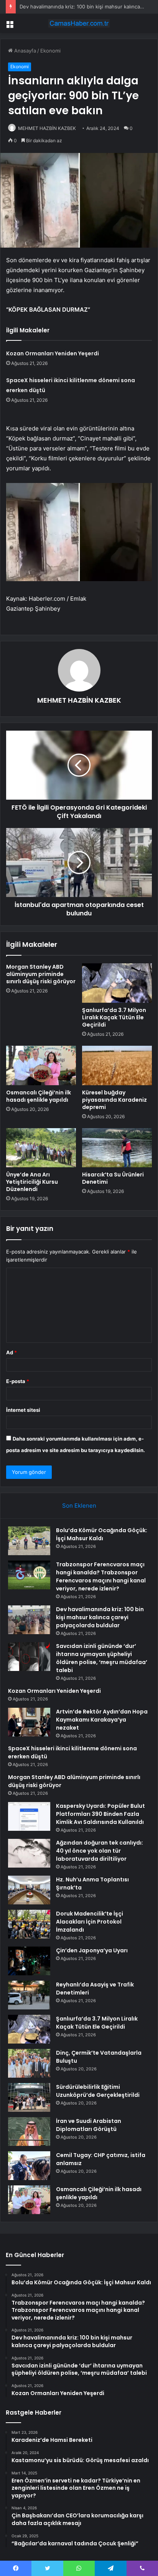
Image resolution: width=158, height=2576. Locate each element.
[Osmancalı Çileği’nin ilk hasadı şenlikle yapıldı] (41, 1065)
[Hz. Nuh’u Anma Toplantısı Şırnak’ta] (29, 1890)
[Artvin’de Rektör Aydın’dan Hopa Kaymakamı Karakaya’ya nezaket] (29, 1722)
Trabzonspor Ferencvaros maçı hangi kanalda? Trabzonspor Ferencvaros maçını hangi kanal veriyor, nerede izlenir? (101, 1576)
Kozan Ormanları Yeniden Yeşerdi (53, 353)
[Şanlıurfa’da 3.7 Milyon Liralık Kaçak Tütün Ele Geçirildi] (117, 983)
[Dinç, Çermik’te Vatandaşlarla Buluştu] (29, 2063)
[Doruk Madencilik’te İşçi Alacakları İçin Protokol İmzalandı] (29, 1924)
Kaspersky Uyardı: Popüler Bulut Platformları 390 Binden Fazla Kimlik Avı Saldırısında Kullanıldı (100, 1814)
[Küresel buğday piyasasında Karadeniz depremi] (117, 1065)
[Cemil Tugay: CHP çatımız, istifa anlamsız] (29, 2166)
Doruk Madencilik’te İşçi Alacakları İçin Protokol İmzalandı (90, 1922)
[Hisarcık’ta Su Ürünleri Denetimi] (117, 1148)
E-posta (18, 1381)
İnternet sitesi (23, 1410)
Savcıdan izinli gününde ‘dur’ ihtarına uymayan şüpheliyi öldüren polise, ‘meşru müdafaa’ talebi (102, 1658)
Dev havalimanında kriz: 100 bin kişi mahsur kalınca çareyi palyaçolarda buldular (100, 1617)
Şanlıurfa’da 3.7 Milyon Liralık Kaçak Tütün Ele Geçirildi (114, 1017)
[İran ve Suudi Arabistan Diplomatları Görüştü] (29, 2132)
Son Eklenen (79, 1506)
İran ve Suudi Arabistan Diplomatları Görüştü (89, 2125)
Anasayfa (24, 51)
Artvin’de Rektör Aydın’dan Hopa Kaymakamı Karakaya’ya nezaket (102, 1720)
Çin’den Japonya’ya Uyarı (92, 1950)
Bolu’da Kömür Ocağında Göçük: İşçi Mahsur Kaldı (102, 1534)
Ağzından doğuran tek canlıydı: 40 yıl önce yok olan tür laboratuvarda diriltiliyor (100, 1851)
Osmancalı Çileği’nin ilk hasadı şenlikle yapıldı (39, 1096)
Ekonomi (50, 51)
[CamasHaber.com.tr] (79, 23)
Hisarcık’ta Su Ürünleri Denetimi (113, 1178)
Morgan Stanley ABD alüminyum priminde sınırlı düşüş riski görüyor (41, 974)
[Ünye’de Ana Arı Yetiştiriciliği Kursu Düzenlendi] (41, 1148)
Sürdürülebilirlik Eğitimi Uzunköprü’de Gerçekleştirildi (98, 2091)
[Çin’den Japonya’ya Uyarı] (29, 1961)
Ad (12, 1352)
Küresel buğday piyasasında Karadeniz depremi (114, 1100)
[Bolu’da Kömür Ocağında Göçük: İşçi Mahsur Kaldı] (29, 1541)
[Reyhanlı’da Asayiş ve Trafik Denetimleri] (29, 1995)
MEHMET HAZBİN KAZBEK (47, 128)
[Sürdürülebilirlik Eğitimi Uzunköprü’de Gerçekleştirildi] (29, 2097)
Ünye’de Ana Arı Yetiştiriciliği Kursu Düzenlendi (32, 1182)
